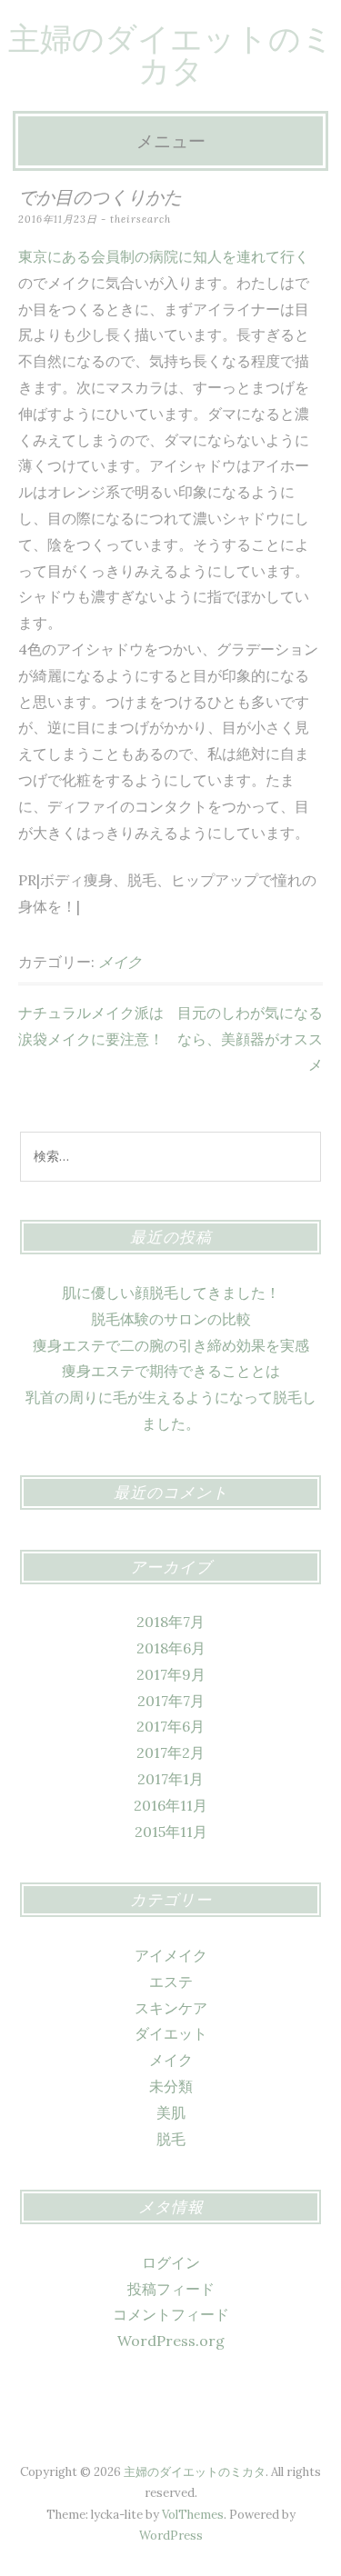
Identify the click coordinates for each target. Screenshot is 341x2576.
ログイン (171, 2262)
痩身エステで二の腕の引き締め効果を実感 (171, 1345)
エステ (171, 1982)
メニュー (171, 141)
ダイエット (171, 2033)
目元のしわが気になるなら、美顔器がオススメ (250, 1039)
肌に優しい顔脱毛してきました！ (171, 1293)
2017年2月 (170, 1752)
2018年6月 (171, 1648)
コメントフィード (171, 2314)
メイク (120, 962)
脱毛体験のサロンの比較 (171, 1319)
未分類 (171, 2086)
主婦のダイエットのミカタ (171, 55)
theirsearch (140, 219)
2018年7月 (170, 1622)
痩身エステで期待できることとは (171, 1371)
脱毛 (171, 2139)
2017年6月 (170, 1726)
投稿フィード (171, 2289)
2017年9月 (171, 1674)
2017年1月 (170, 1779)
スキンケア (171, 2008)
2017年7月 (171, 1701)
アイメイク (171, 1955)
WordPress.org (171, 2341)
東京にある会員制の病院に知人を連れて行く (164, 256)
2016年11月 (170, 1805)
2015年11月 (171, 1832)
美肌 (171, 2112)
